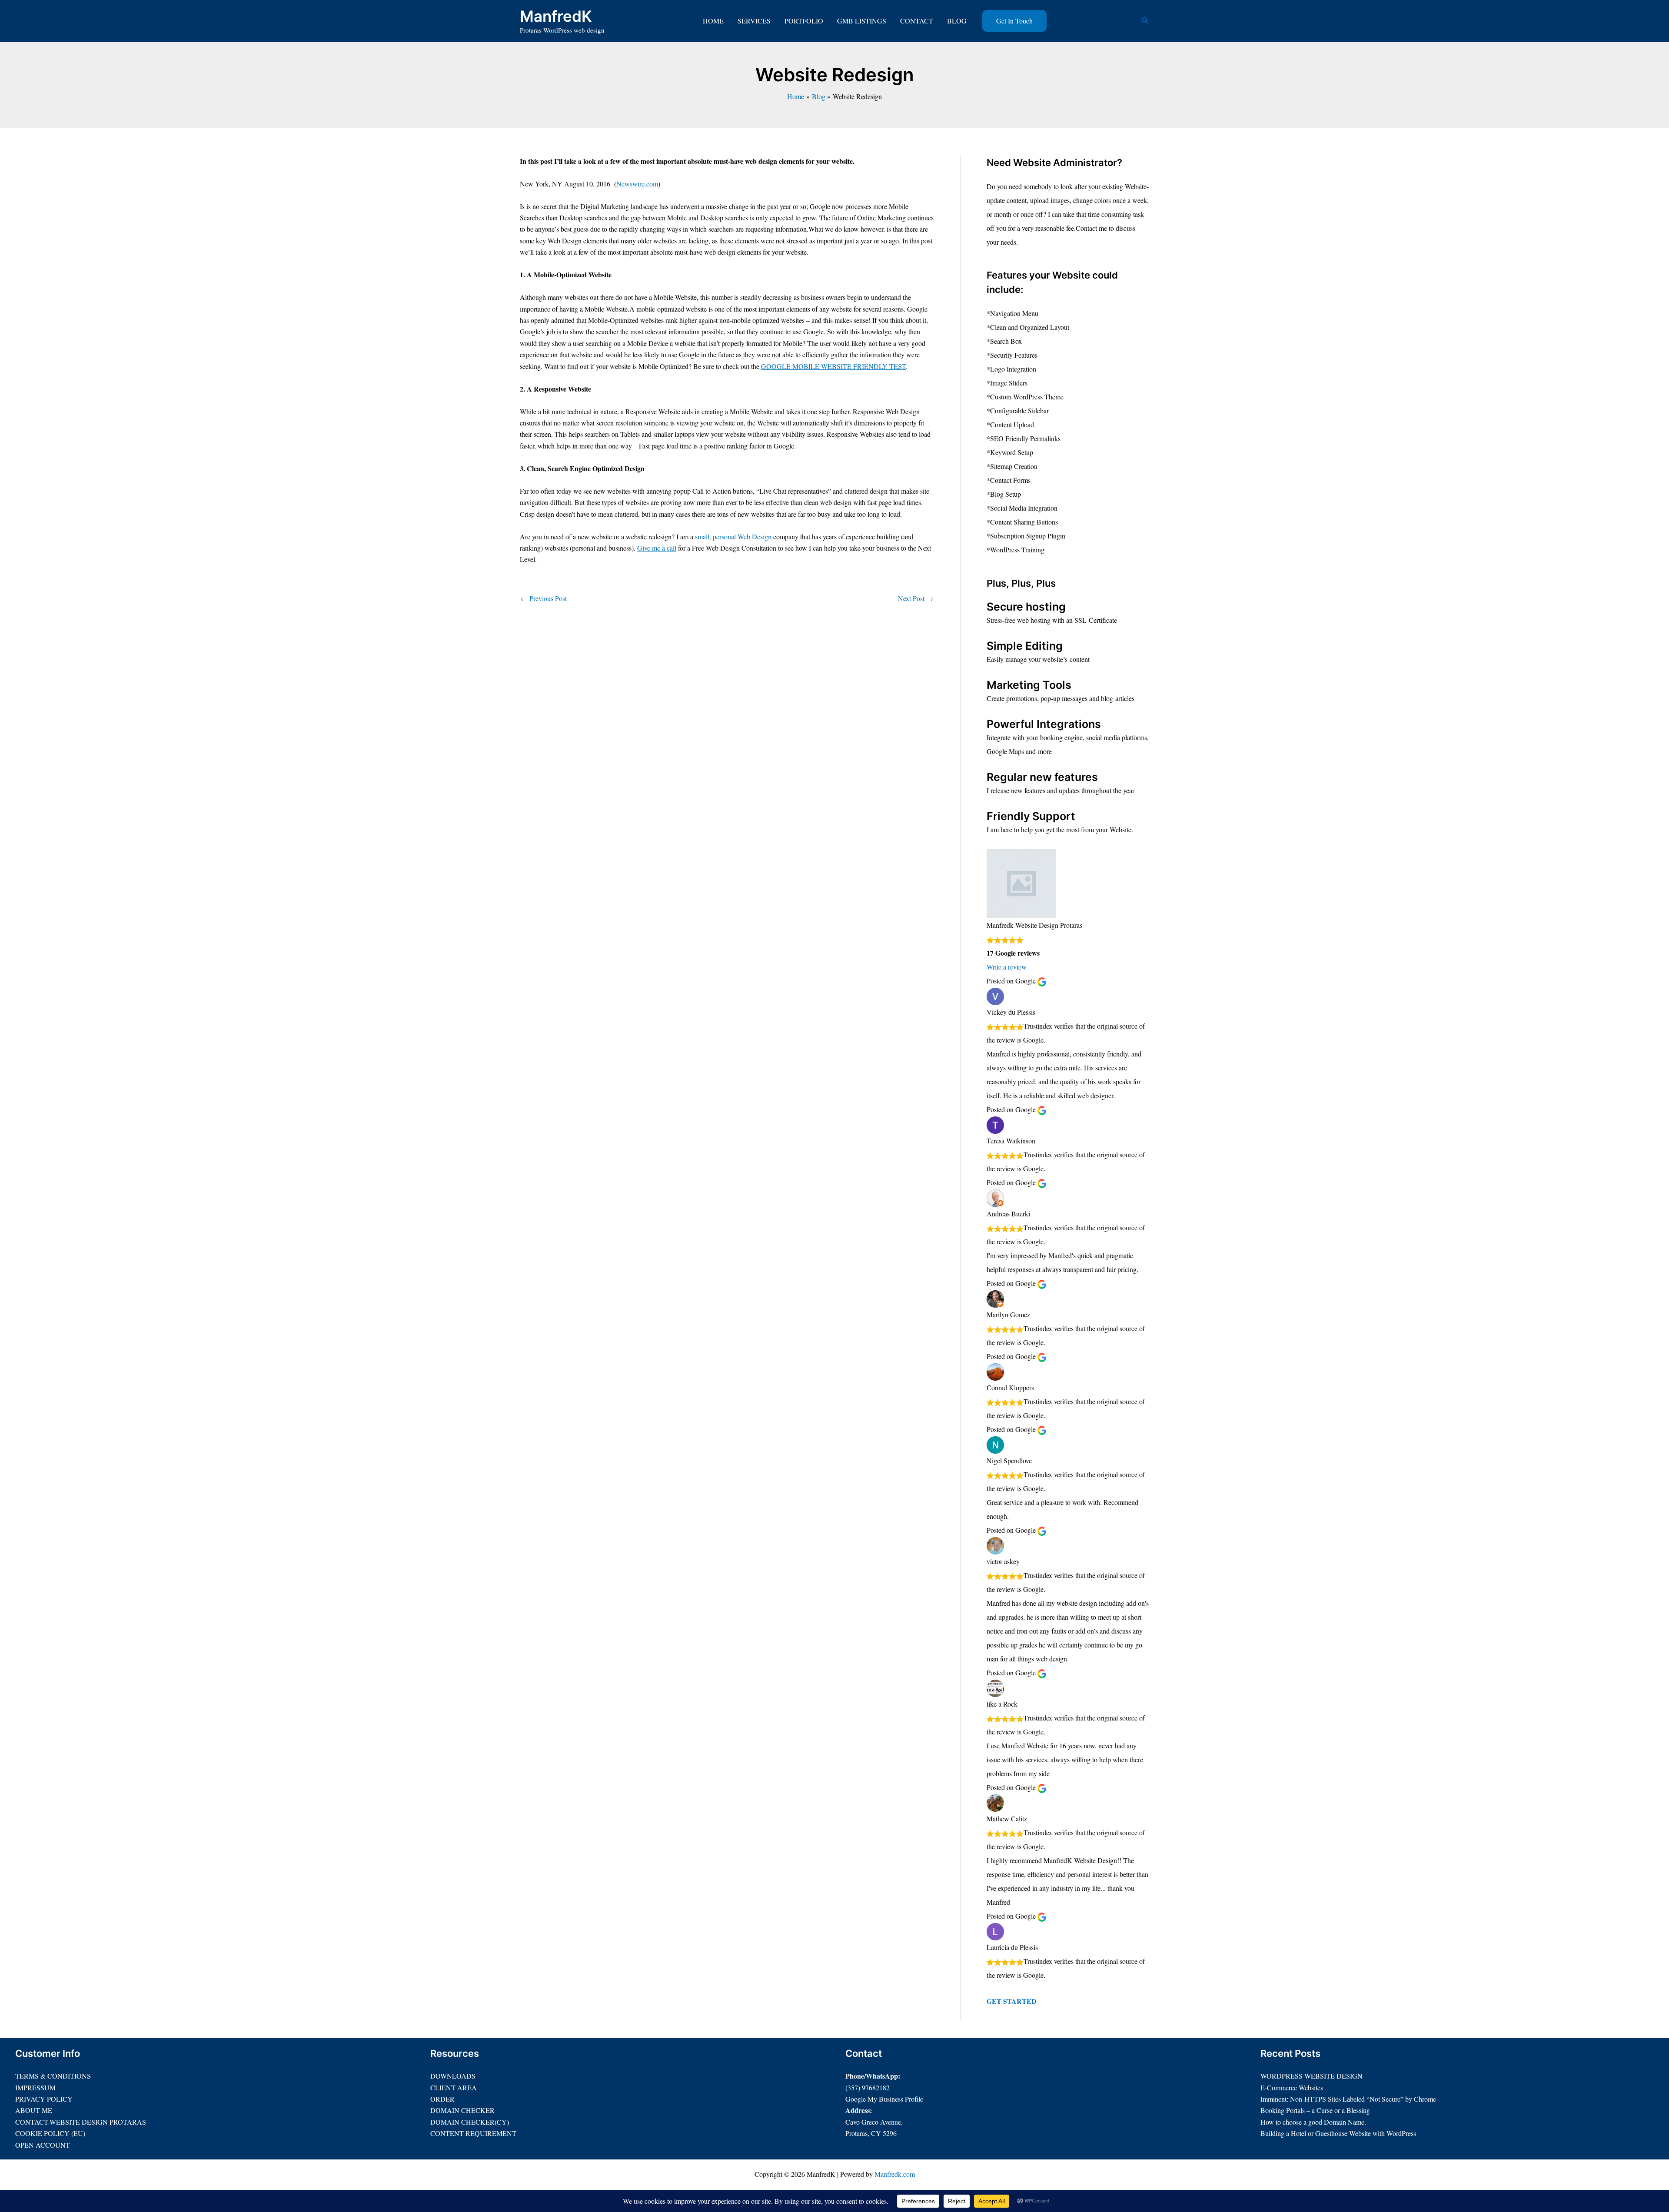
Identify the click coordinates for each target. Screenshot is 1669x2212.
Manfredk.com (895, 2174)
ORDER (442, 2099)
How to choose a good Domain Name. (1313, 2122)
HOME (713, 21)
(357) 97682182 (868, 2087)
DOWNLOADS (453, 2076)
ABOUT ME (34, 2110)
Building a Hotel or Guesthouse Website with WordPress (1338, 2133)
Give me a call (657, 548)
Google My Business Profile (884, 2099)
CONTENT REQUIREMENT (473, 2133)
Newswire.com (637, 184)
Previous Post (544, 598)
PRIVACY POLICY (44, 2099)
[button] (1014, 21)
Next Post (916, 598)
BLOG (957, 21)
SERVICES (754, 21)
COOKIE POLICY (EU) (50, 2133)
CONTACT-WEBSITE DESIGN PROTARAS (81, 2122)
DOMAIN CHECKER (462, 2110)
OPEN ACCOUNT (43, 2145)
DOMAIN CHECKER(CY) (470, 2122)
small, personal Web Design (733, 536)
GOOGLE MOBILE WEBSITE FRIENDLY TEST (833, 366)
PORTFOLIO (804, 21)
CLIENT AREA (454, 2087)
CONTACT (917, 21)
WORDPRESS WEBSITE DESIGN (1312, 2076)
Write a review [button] (1007, 967)
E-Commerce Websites (1292, 2087)
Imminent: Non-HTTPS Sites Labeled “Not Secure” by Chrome (1348, 2099)
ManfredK (556, 16)
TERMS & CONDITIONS (53, 2076)
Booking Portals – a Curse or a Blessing (1315, 2110)
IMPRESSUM (35, 2087)
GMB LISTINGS (862, 21)
